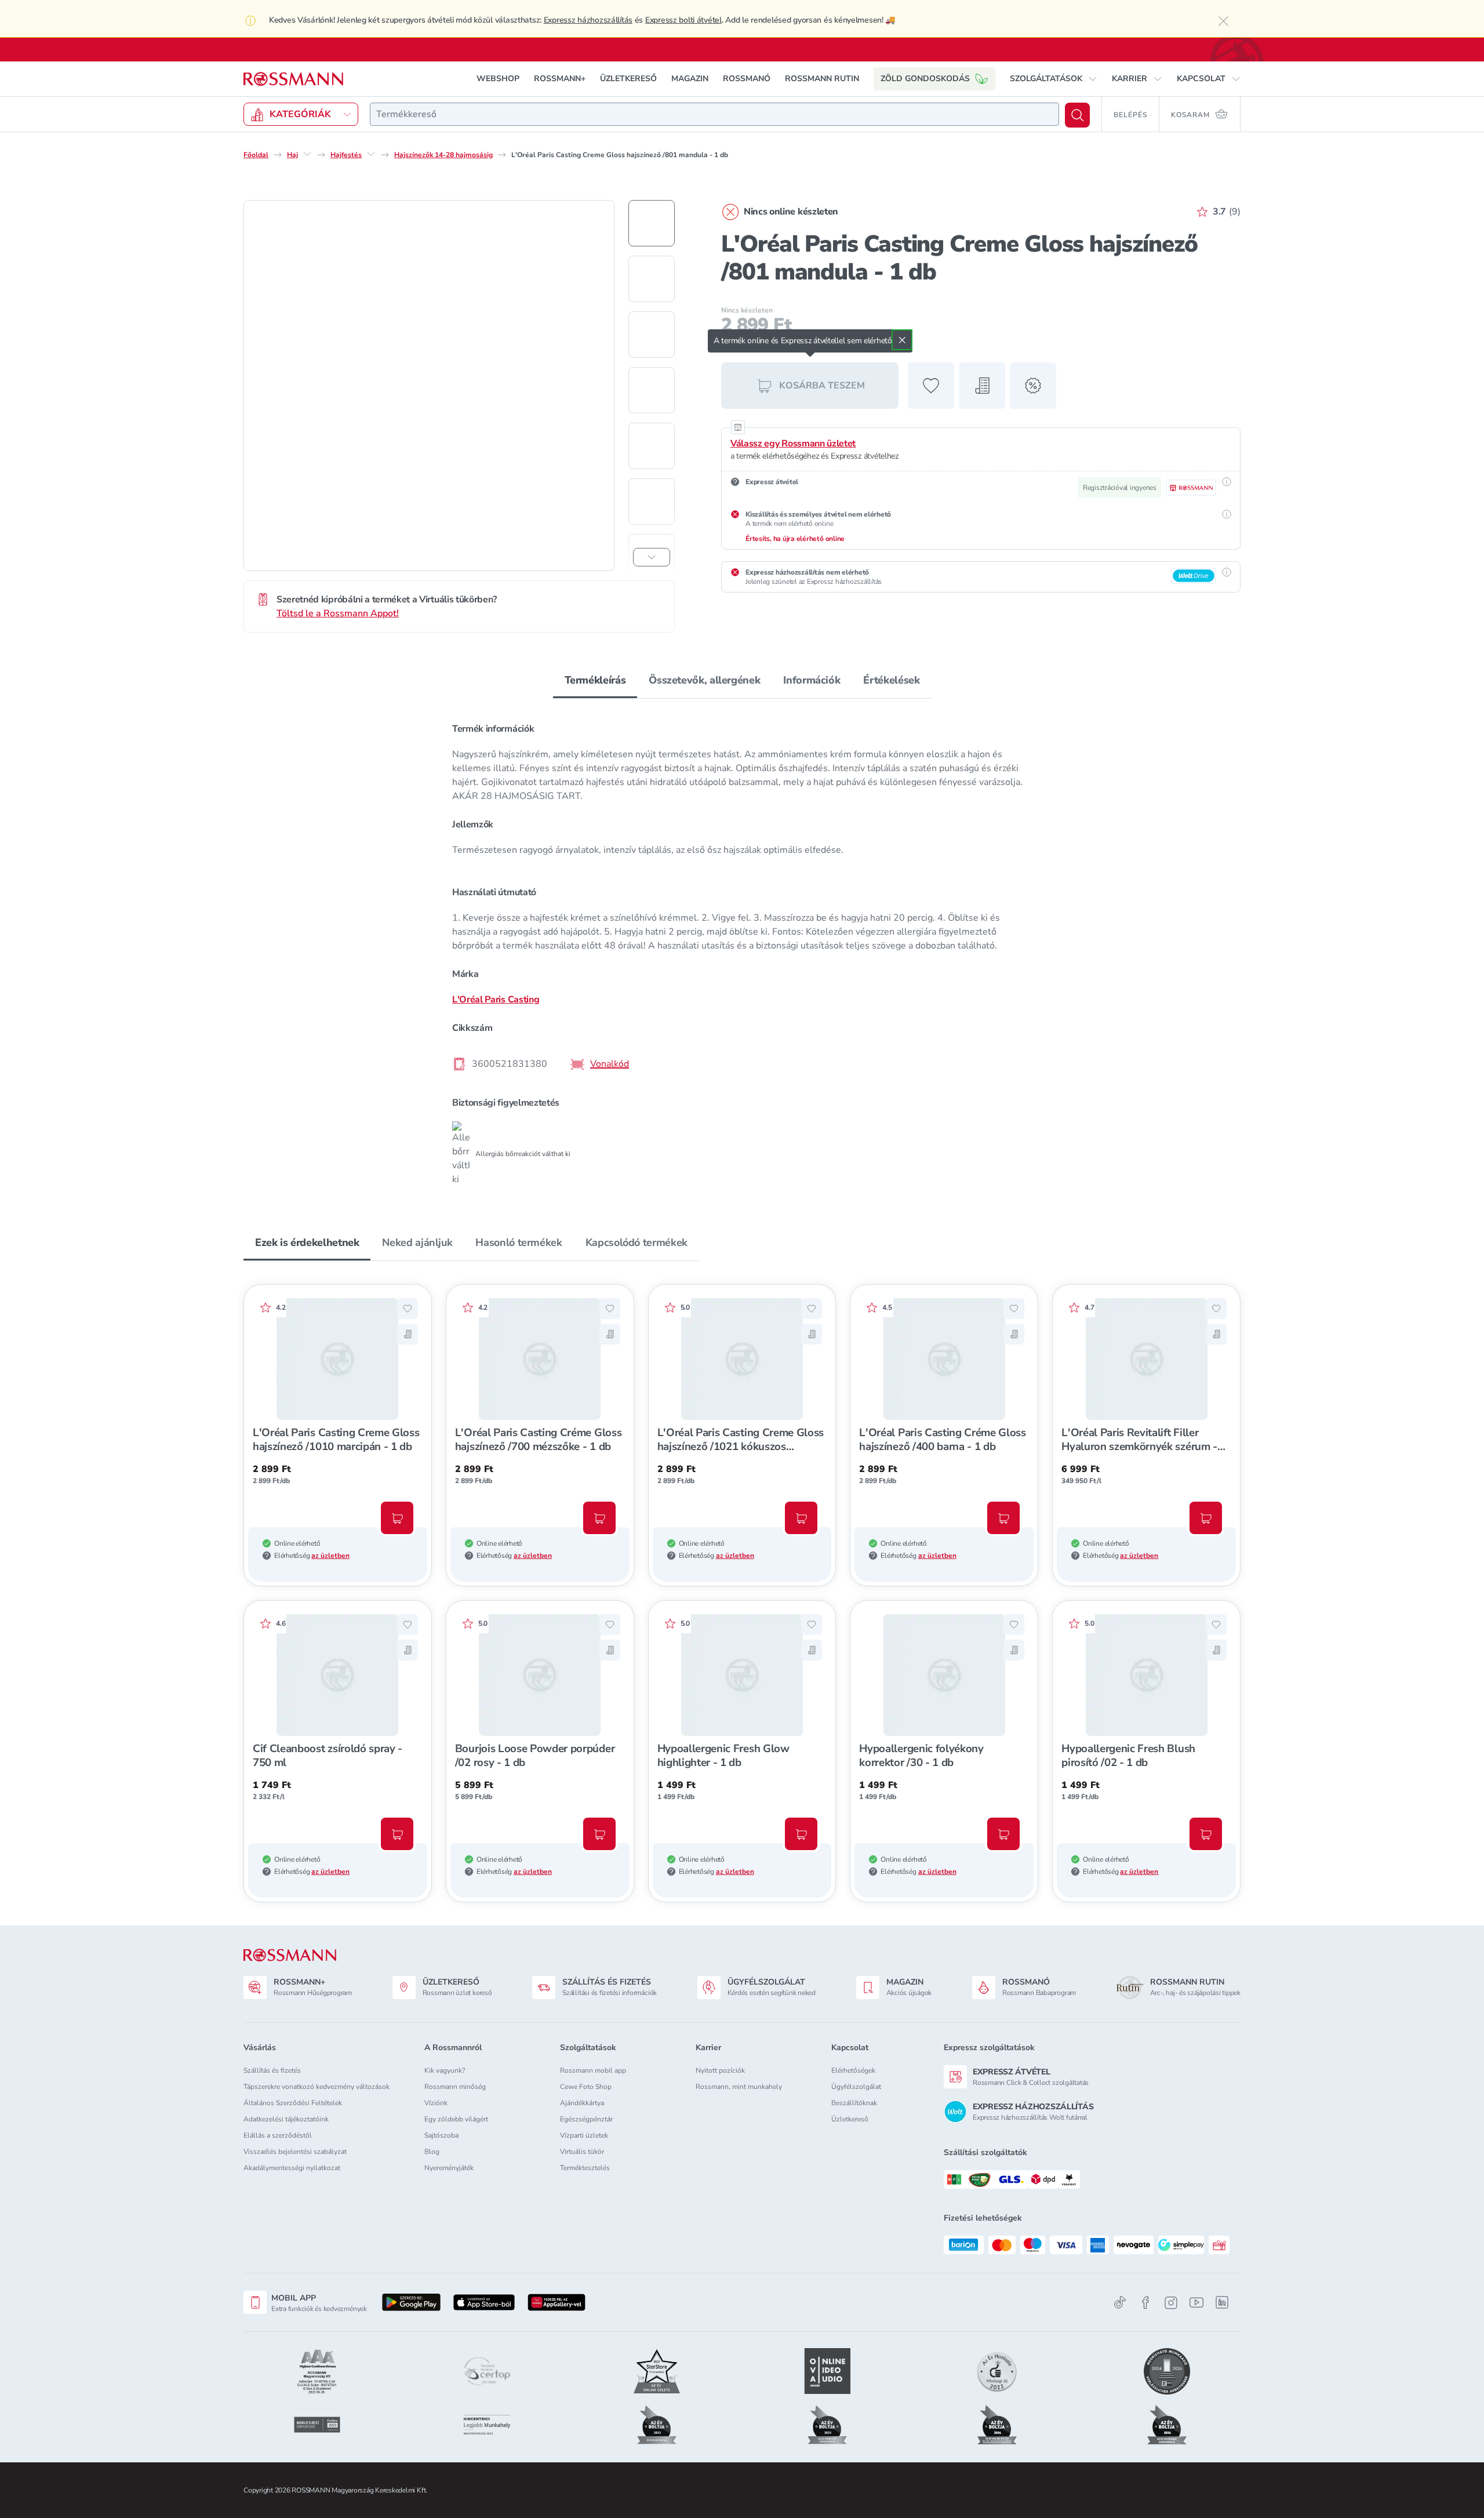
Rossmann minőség (455, 2087)
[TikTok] (1120, 2303)
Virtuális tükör (582, 2152)
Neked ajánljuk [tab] (417, 1242)
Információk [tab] (812, 680)
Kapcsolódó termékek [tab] (636, 1242)
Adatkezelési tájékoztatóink (286, 2119)
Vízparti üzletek (584, 2135)
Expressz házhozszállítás (588, 20)
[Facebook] (1145, 2303)
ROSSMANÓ (747, 79)
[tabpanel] (742, 950)
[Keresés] (1077, 115)
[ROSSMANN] (290, 1955)
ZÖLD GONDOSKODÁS (925, 79)
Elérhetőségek (853, 2070)
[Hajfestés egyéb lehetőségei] (371, 154)
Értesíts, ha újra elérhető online (795, 539)
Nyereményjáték (449, 2168)
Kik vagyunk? (445, 2070)
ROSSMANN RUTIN (822, 79)
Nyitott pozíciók (720, 2070)
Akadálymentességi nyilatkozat (292, 2168)
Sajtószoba (441, 2135)
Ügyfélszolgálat (856, 2087)
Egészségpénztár (586, 2119)
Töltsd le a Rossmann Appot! (338, 613)
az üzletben (330, 1556)
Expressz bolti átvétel (683, 20)
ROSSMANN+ (560, 79)
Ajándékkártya (582, 2103)
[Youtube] (1196, 2303)
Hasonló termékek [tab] (519, 1242)
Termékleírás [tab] (595, 680)
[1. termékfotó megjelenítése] (652, 223)
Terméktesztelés (585, 2168)
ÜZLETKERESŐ (628, 79)
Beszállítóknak (854, 2103)
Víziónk (436, 2103)
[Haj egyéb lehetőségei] (307, 154)
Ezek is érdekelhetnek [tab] (307, 1242)
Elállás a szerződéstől (278, 2135)
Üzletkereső (850, 2119)
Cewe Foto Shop (586, 2087)
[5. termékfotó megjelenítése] (652, 446)
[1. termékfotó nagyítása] (429, 386)
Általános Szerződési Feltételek (293, 2103)
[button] (1054, 79)
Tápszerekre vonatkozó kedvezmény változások (317, 2087)
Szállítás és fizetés (272, 2070)
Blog (432, 2152)
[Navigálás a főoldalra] (293, 79)
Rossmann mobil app (593, 2070)
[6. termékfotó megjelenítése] (652, 502)
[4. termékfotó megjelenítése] (652, 390)
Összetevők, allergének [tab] (704, 680)
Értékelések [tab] (891, 680)
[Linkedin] (1222, 2302)
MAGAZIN (690, 79)
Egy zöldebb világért (456, 2119)
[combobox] (714, 114)
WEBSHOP (498, 79)
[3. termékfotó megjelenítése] (652, 335)
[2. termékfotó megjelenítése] (652, 279)
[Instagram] (1171, 2303)
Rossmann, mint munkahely (739, 2087)
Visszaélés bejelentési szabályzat (295, 2152)
